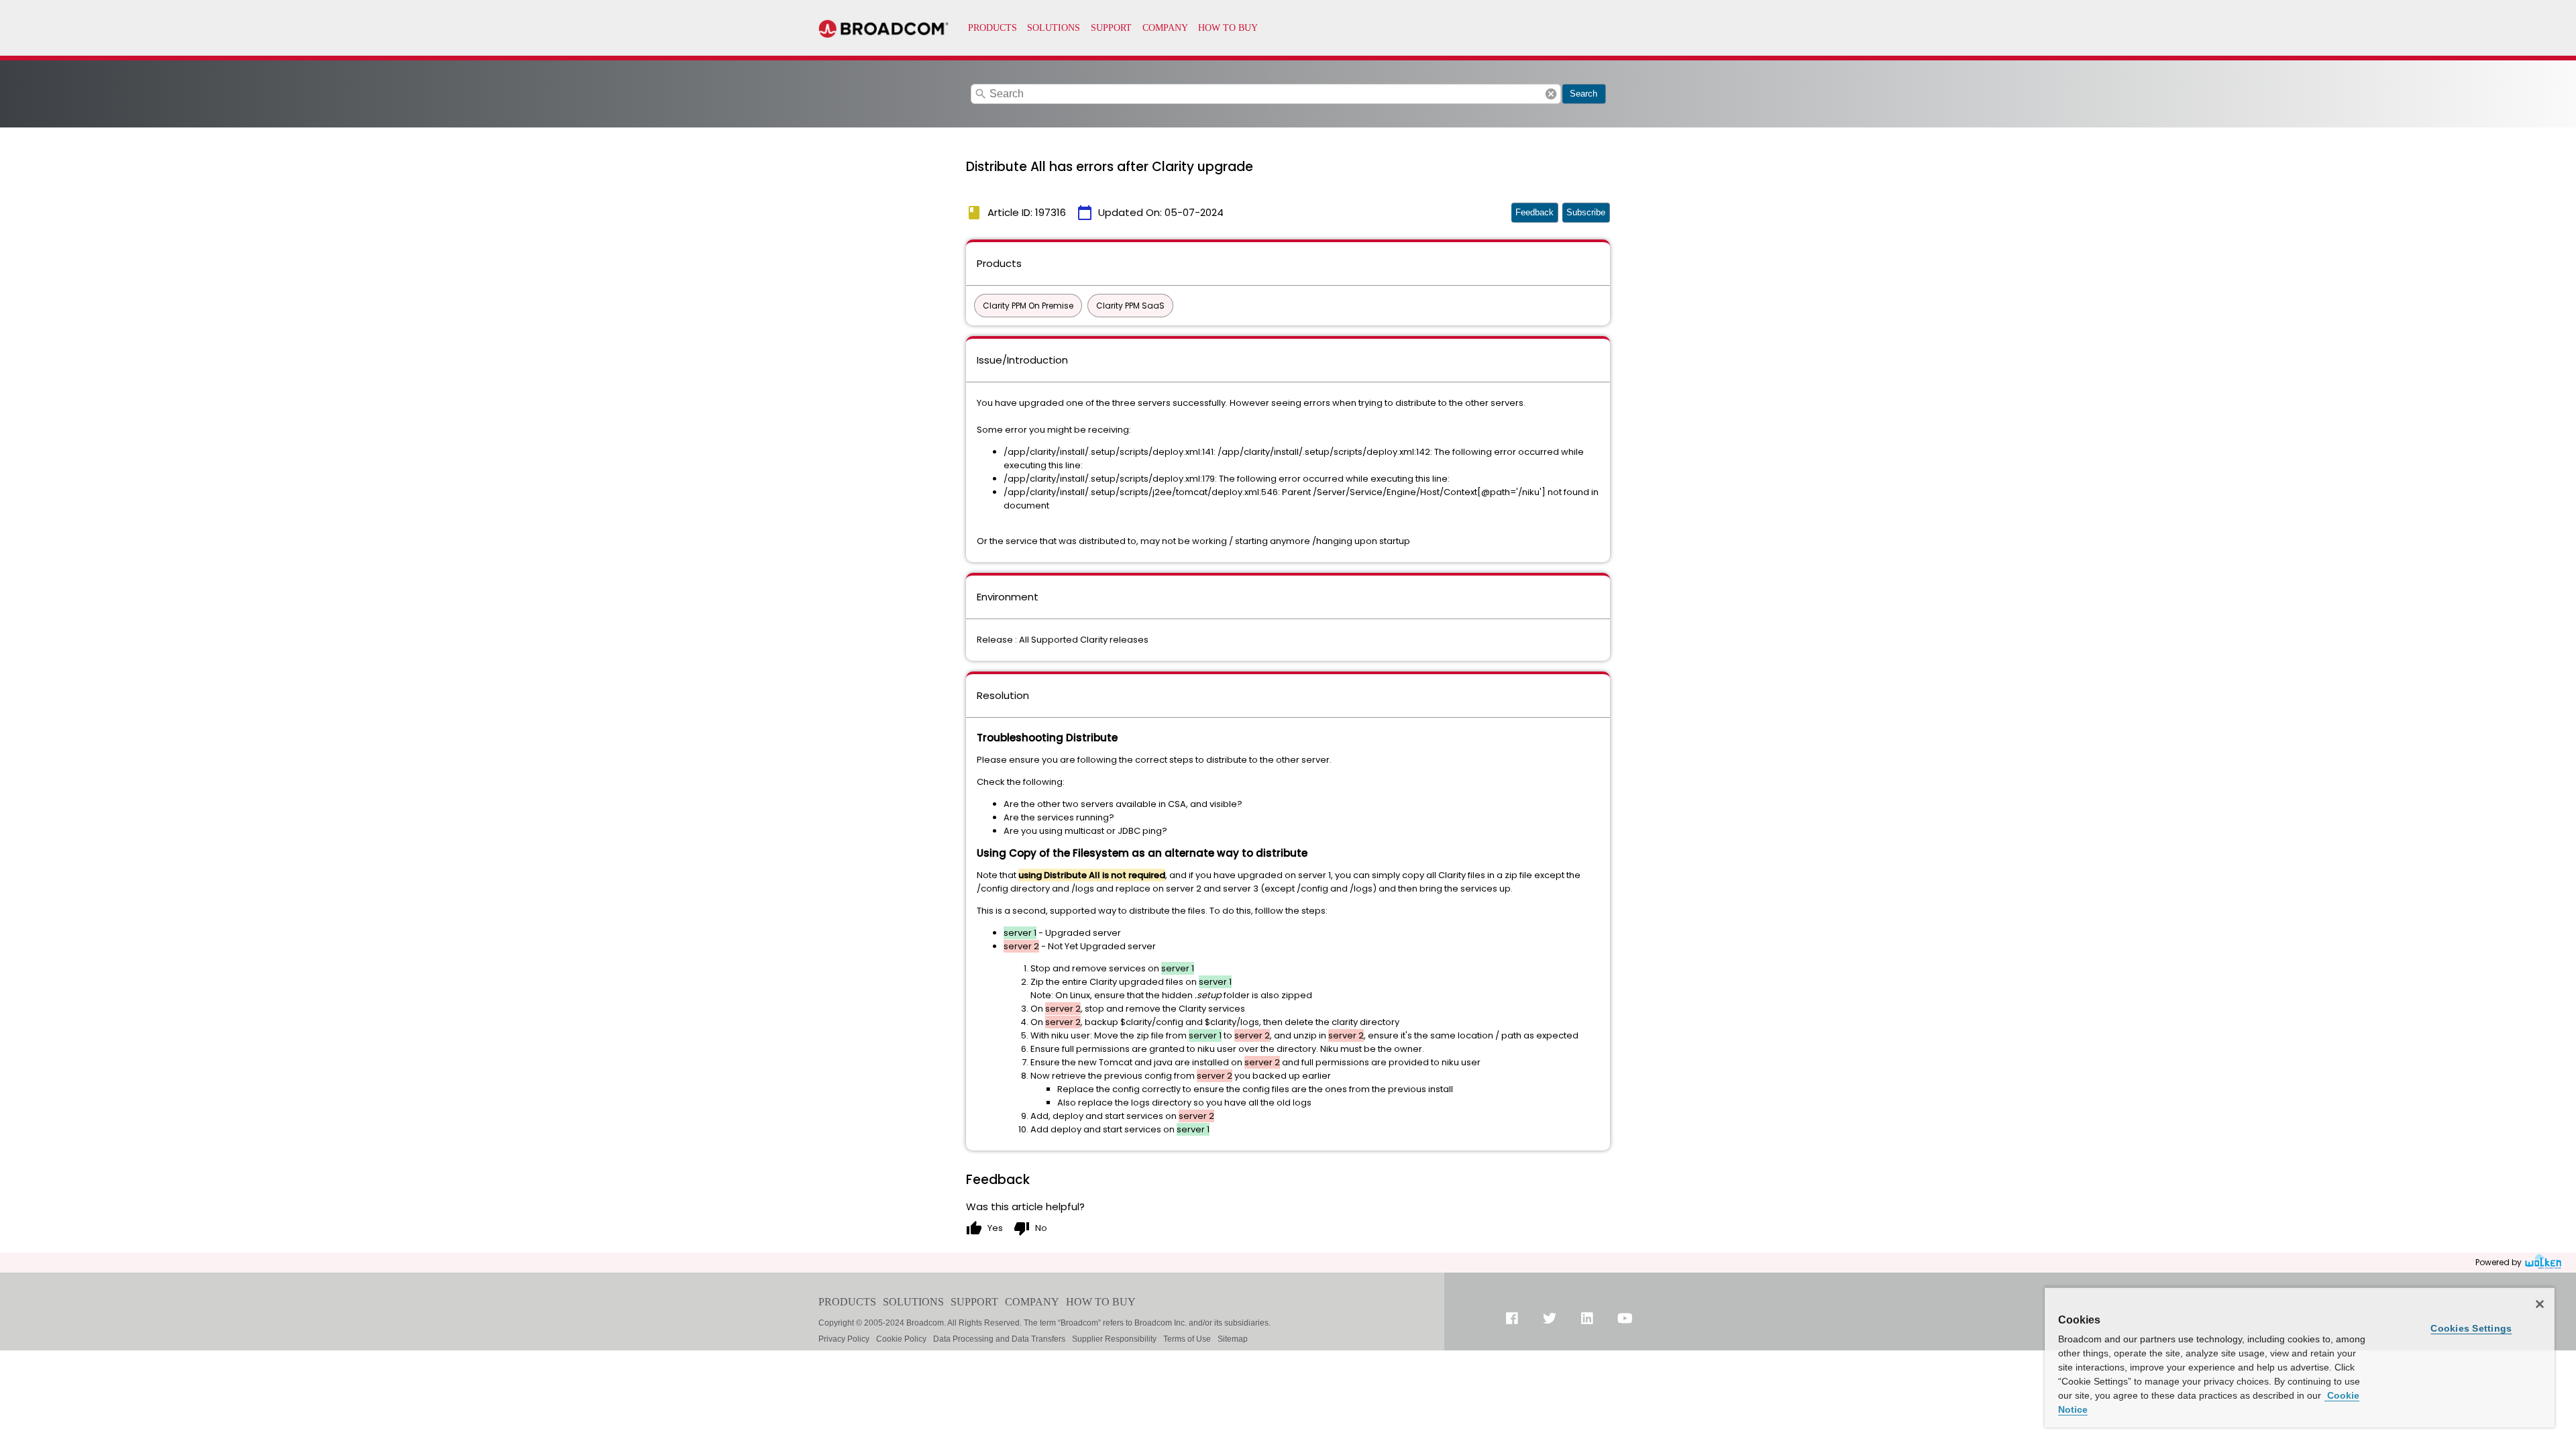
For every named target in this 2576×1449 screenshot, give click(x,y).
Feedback (1535, 212)
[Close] (2540, 1304)
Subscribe (1586, 212)
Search (1584, 94)
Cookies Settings (2471, 1328)
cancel (1551, 94)
